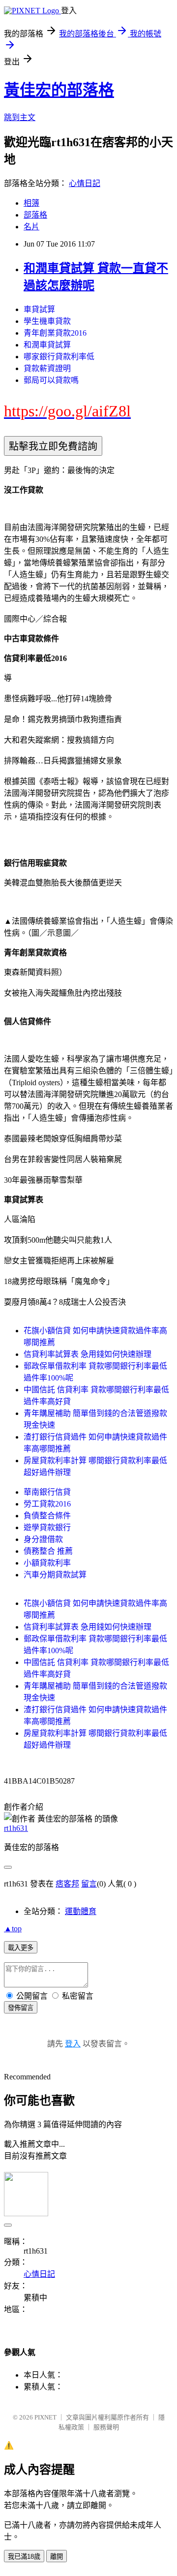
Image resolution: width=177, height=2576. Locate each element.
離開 (57, 2557)
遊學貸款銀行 (47, 1527)
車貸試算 (39, 309)
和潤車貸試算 (47, 345)
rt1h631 (16, 1828)
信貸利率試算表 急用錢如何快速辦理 (88, 1354)
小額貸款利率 (47, 1563)
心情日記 (85, 183)
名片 (31, 227)
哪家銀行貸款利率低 (59, 357)
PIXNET (45, 2417)
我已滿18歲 (24, 2557)
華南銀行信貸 (47, 1492)
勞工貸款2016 (47, 1504)
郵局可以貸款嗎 (51, 380)
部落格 (35, 215)
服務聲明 (106, 2427)
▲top (13, 1929)
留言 (89, 1884)
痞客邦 (67, 1884)
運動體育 (81, 1911)
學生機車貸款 (47, 321)
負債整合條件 (47, 1516)
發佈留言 (21, 2008)
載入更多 (21, 1948)
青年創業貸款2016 (55, 333)
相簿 (31, 203)
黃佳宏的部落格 (59, 90)
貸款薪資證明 (47, 368)
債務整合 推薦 (48, 1551)
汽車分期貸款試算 (55, 1575)
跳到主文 (20, 117)
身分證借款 (43, 1539)
